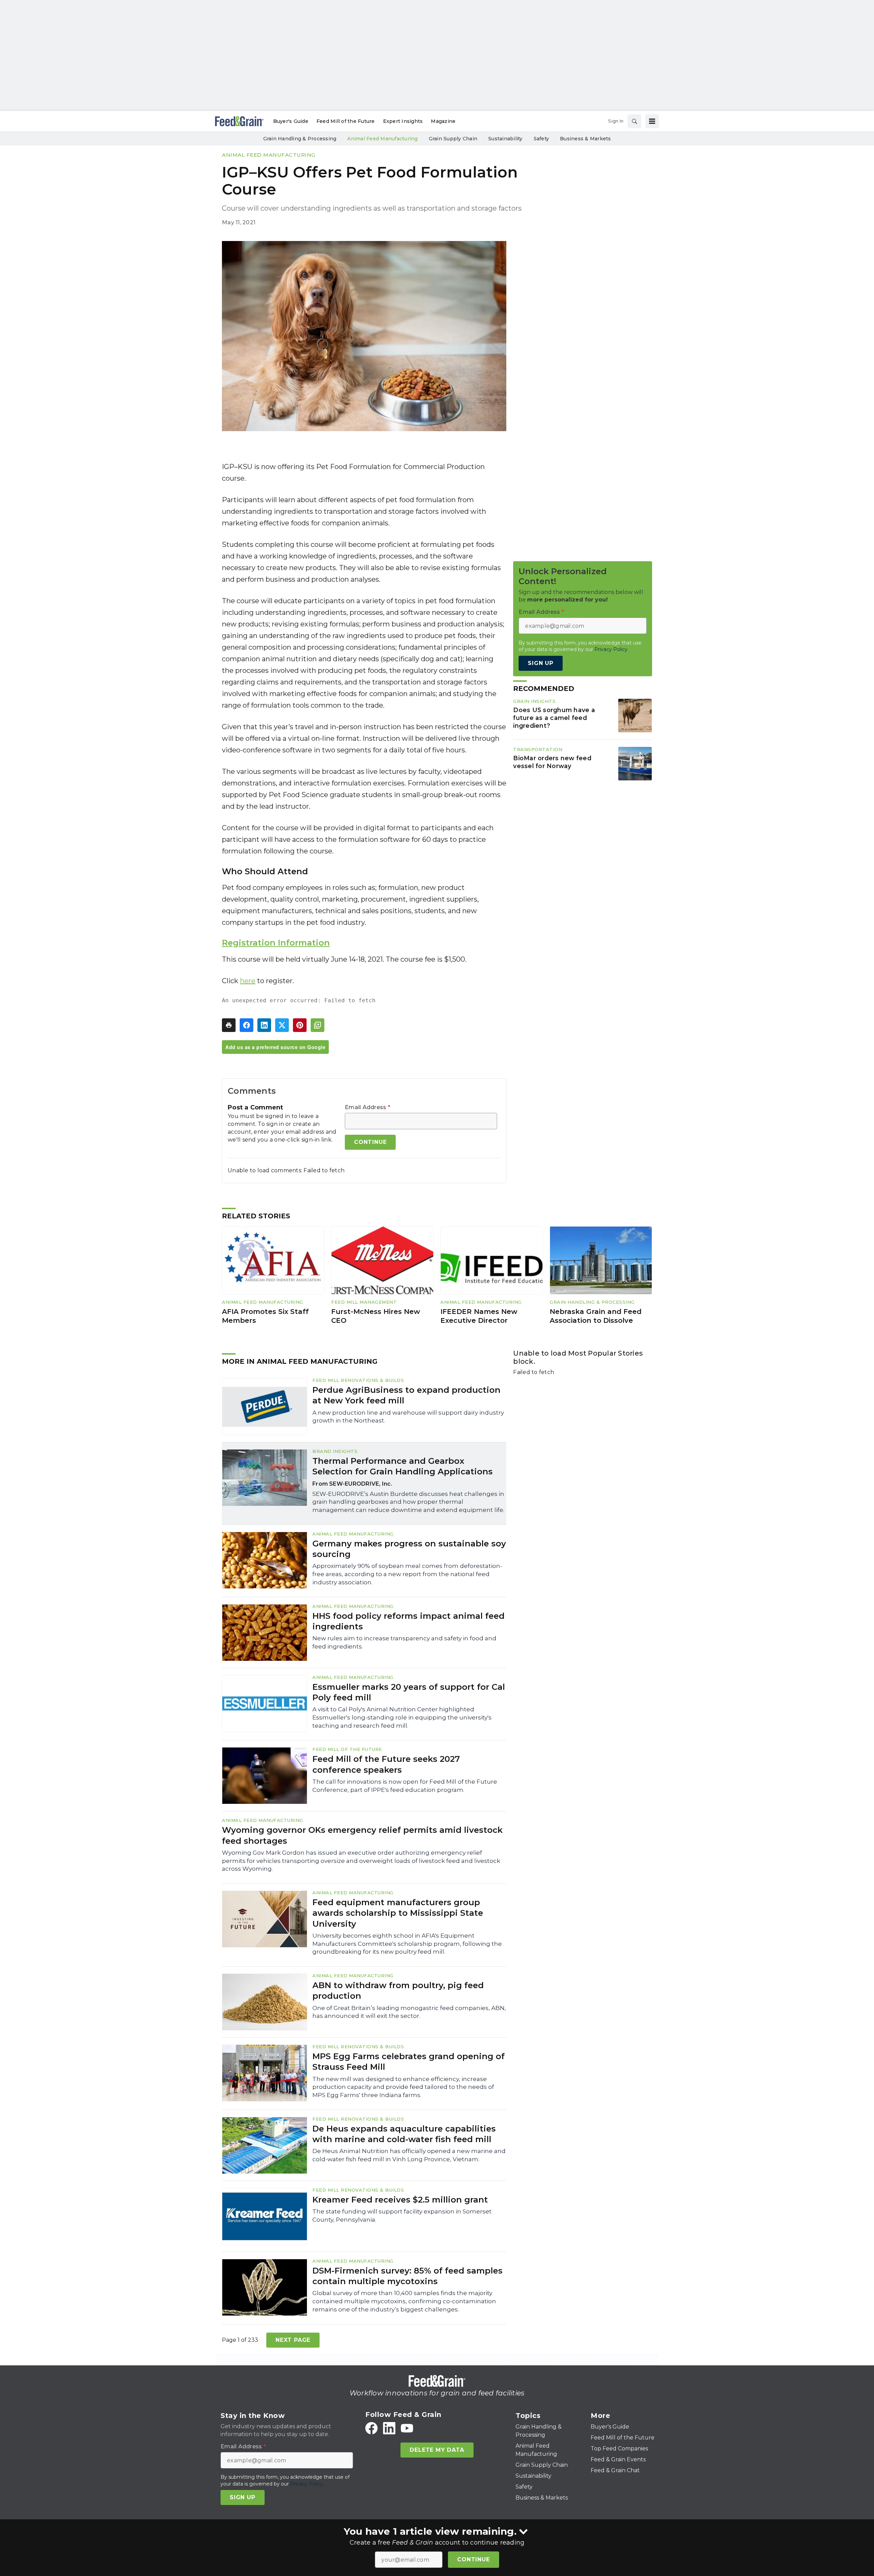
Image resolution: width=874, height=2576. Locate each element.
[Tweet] (282, 1025)
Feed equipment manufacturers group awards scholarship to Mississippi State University (398, 1913)
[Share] (246, 1025)
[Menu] (652, 121)
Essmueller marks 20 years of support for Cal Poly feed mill (409, 1692)
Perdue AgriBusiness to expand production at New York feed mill (406, 1395)
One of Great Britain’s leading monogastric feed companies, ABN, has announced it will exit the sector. (409, 2012)
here (248, 981)
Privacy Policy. (611, 649)
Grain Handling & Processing (592, 1302)
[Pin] (300, 1025)
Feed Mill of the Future (347, 1749)
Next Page (293, 2340)
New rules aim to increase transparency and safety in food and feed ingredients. (404, 1642)
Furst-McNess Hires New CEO (376, 1316)
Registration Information (276, 943)
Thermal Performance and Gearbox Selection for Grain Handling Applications (403, 1466)
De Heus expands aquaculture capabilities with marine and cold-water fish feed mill (404, 2134)
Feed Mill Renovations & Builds (358, 1380)
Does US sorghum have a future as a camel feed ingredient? (554, 718)
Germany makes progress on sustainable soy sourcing (409, 1549)
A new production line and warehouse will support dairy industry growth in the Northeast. (408, 1417)
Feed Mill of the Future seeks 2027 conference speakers (386, 1764)
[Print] (229, 1025)
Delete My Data (437, 2450)
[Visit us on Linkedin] (389, 2428)
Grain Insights (534, 701)
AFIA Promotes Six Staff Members (265, 1316)
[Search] (634, 121)
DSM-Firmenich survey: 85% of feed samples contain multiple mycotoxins (407, 2276)
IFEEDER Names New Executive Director (479, 1316)
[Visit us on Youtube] (407, 2428)
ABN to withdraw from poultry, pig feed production (398, 1991)
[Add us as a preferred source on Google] (318, 1025)
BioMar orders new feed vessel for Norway (552, 762)
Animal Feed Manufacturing (269, 155)
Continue (473, 2559)
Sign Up (541, 663)
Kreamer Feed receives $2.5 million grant (400, 2200)
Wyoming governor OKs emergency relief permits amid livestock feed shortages (362, 1835)
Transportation (538, 749)
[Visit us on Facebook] (371, 2428)
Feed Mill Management (364, 1302)
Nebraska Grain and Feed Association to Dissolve (596, 1316)
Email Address (368, 1107)
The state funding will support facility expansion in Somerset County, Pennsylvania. (402, 2216)
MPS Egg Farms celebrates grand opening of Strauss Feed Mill (408, 2062)
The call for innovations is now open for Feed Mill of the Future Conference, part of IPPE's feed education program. (405, 1786)
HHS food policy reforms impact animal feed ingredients (408, 1621)
